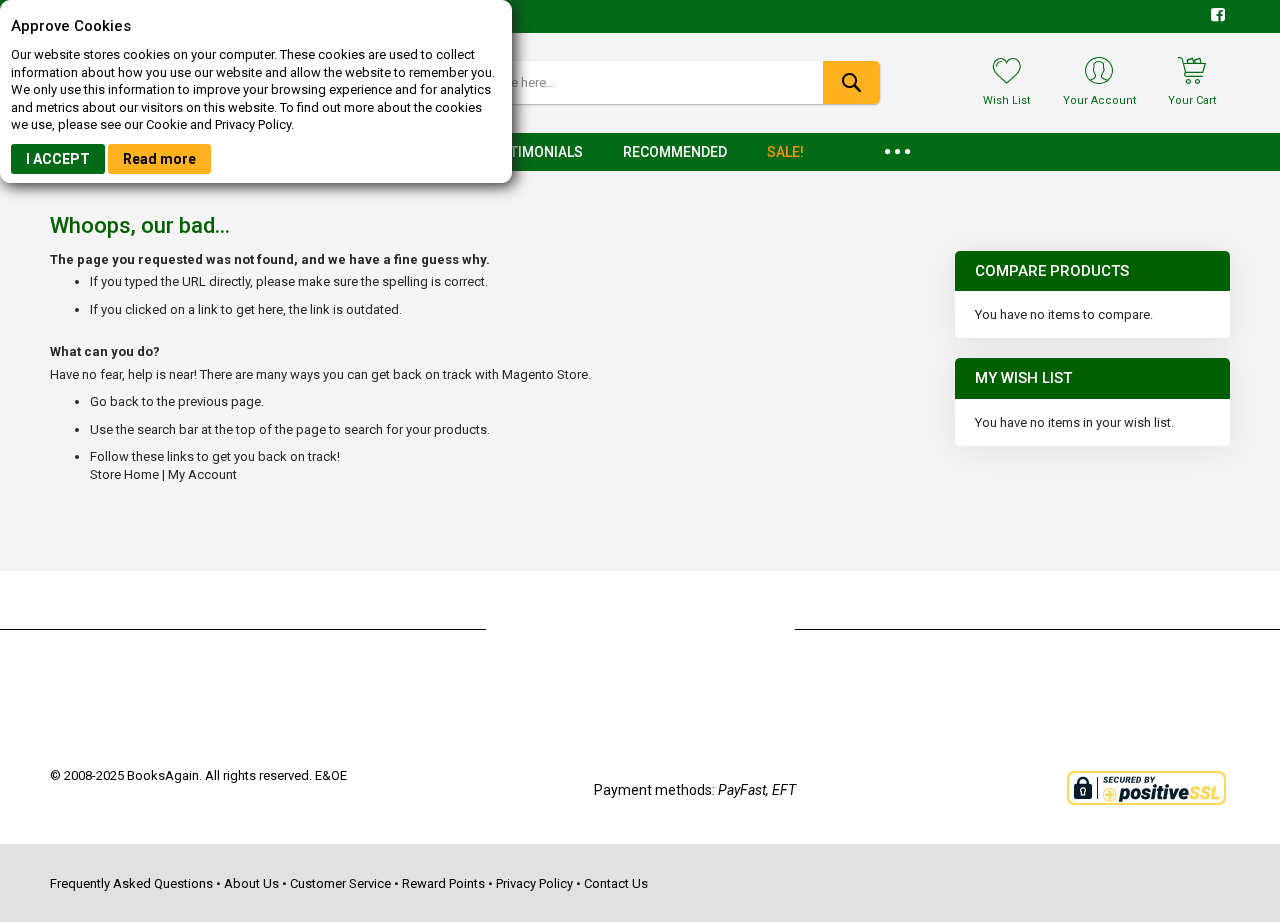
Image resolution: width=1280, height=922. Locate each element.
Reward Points (443, 883)
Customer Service (340, 883)
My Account (202, 474)
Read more (159, 159)
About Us (251, 883)
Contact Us (616, 883)
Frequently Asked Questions (131, 883)
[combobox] (640, 82)
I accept (58, 159)
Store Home (124, 474)
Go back (114, 401)
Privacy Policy (534, 883)
